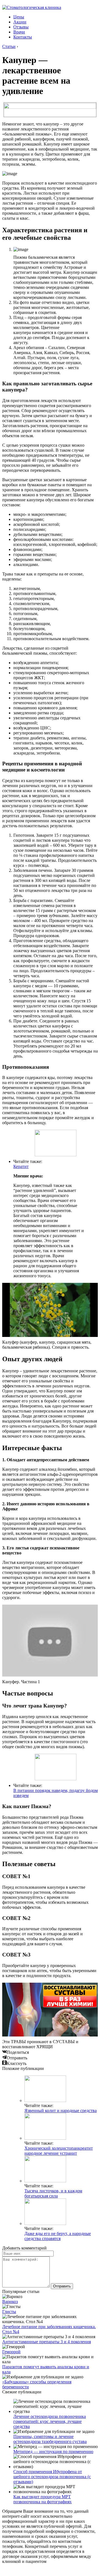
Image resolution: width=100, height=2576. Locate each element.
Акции (20, 22)
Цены (19, 17)
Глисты (9, 2312)
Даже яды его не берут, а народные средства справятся (58, 2236)
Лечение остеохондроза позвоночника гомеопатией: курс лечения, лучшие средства (50, 2421)
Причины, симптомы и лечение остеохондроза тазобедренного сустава (50, 2439)
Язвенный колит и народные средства (61, 2111)
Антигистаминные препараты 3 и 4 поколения (47, 2342)
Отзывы (21, 27)
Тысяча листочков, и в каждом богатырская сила (53, 2193)
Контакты (23, 37)
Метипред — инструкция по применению (53, 2452)
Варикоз (10, 2302)
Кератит (21, 1166)
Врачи (19, 32)
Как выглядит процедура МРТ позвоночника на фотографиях (42, 2499)
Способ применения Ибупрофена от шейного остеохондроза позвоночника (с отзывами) (52, 2477)
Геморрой (11, 2352)
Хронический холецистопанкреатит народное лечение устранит (59, 2151)
